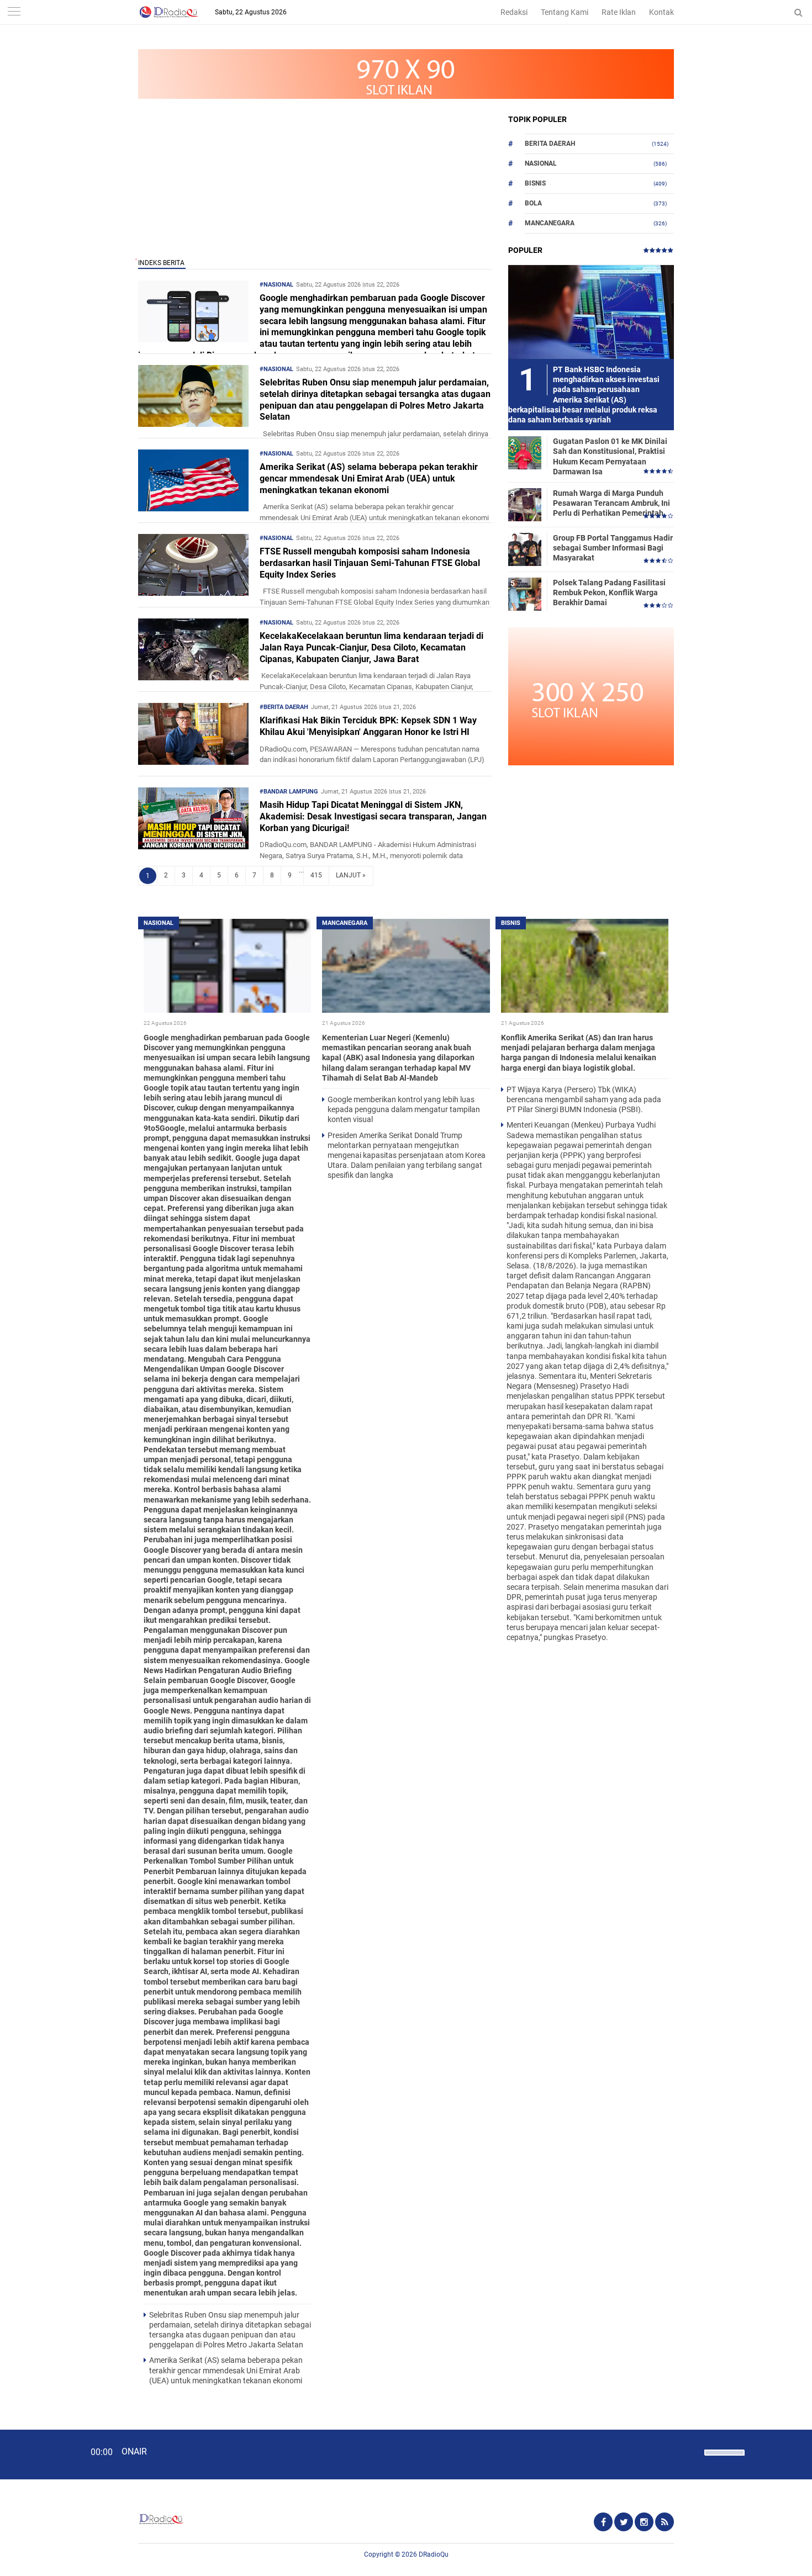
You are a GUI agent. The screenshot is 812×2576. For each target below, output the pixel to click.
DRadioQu (434, 2554)
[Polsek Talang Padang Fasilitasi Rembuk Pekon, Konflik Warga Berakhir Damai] (525, 594)
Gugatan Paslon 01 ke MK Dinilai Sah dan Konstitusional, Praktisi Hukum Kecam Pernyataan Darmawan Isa (610, 456)
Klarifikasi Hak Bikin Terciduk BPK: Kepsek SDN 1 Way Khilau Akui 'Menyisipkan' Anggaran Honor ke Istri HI (368, 726)
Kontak (661, 12)
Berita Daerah (550, 144)
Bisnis (535, 183)
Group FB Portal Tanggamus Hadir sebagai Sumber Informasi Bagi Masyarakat (613, 548)
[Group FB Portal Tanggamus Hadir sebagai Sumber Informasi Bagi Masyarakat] (525, 549)
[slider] (724, 2459)
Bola (533, 203)
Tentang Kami (565, 12)
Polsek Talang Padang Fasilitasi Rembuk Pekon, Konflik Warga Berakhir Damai (609, 593)
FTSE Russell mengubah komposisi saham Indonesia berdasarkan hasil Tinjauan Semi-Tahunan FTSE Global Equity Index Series (370, 563)
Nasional (541, 163)
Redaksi (514, 12)
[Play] (36, 2454)
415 (316, 875)
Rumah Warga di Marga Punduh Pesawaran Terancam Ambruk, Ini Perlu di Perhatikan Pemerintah (611, 503)
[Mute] (692, 2451)
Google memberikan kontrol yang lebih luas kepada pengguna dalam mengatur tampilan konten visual (404, 1109)
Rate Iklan (619, 12)
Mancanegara (550, 223)
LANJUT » (351, 875)
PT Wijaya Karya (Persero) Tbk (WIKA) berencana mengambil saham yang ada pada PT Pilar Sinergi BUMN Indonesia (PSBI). (584, 1099)
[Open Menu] (14, 12)
